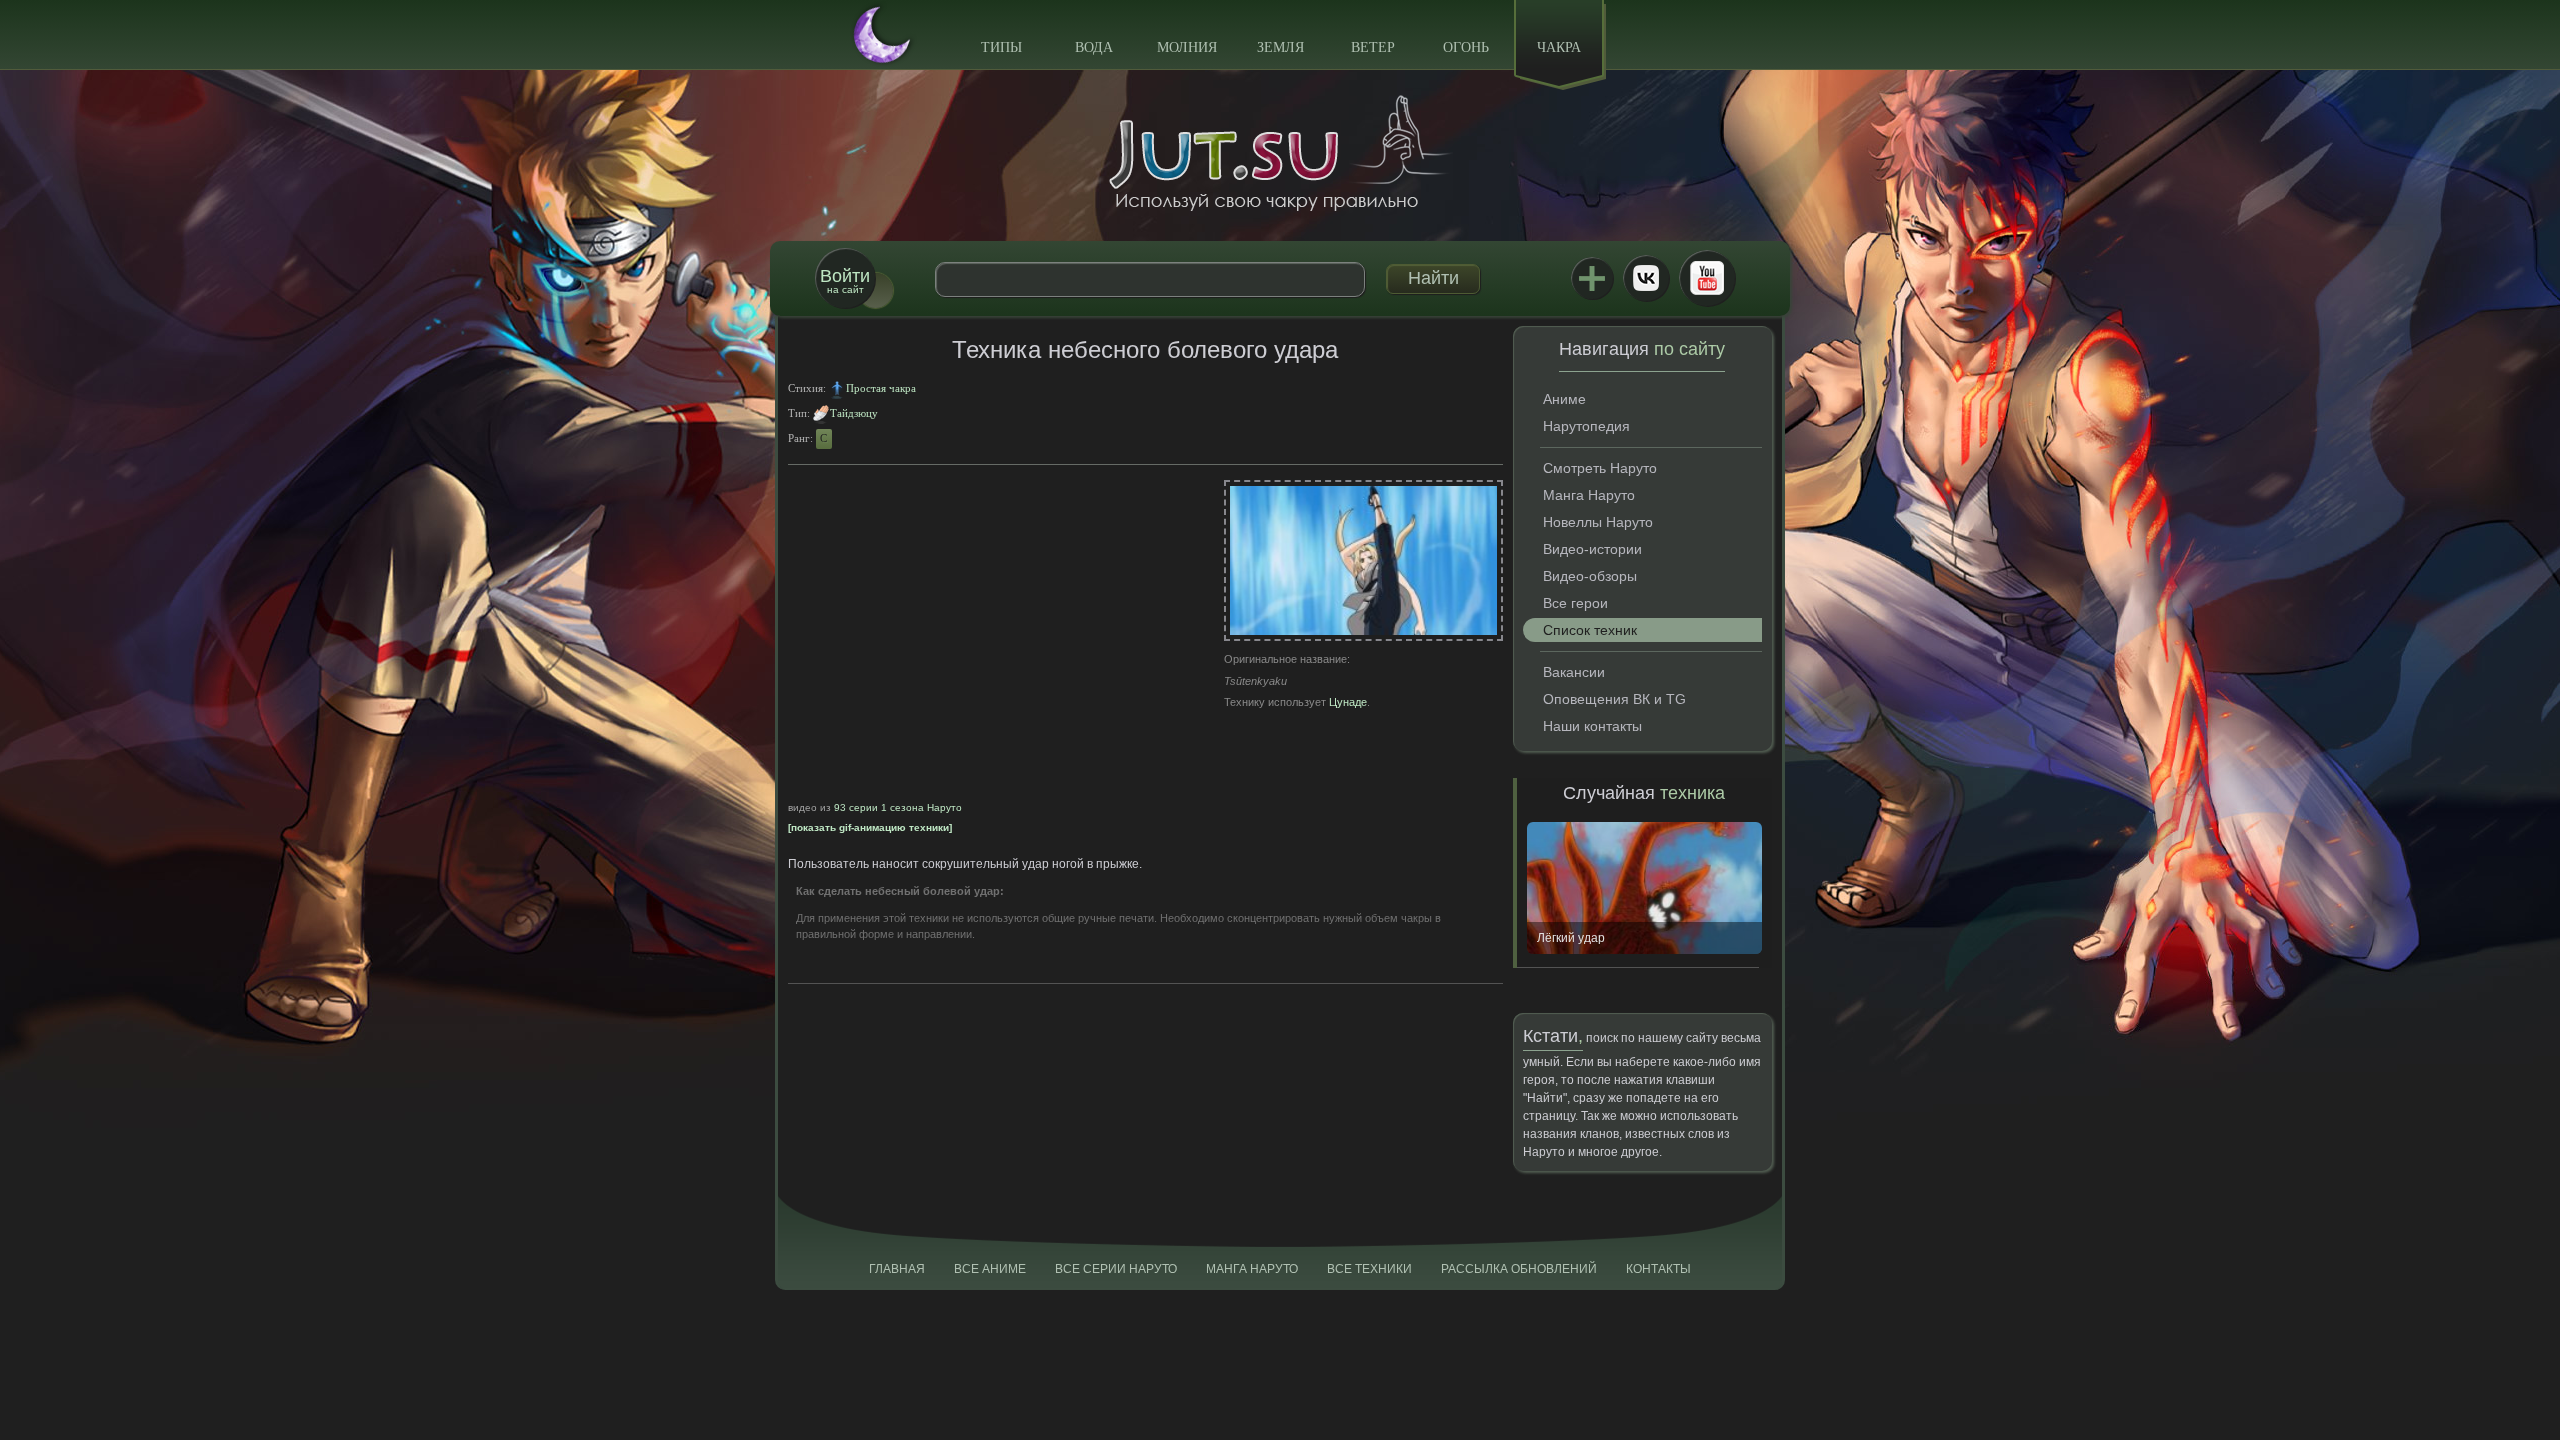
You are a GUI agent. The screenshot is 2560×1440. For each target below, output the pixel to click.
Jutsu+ (1592, 278)
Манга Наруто (1589, 495)
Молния (1187, 47)
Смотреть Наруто (1600, 468)
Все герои (1575, 603)
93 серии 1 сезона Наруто (898, 807)
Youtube (1707, 278)
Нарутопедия (1586, 426)
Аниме (1564, 399)
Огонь (1466, 47)
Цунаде (1348, 702)
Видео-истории (1592, 549)
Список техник (1590, 630)
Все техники (1369, 1269)
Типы (1001, 47)
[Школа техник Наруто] (1280, 153)
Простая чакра (881, 388)
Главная (897, 1269)
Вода (1094, 47)
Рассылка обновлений (1519, 1269)
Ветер (1373, 47)
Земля (1280, 47)
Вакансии (1574, 672)
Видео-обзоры (1590, 576)
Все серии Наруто (1116, 1269)
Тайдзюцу (854, 413)
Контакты (1658, 1269)
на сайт (845, 280)
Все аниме (990, 1269)
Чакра (1559, 47)
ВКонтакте (1646, 278)
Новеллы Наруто (1598, 522)
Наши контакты (1592, 726)
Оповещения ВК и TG (1614, 699)
